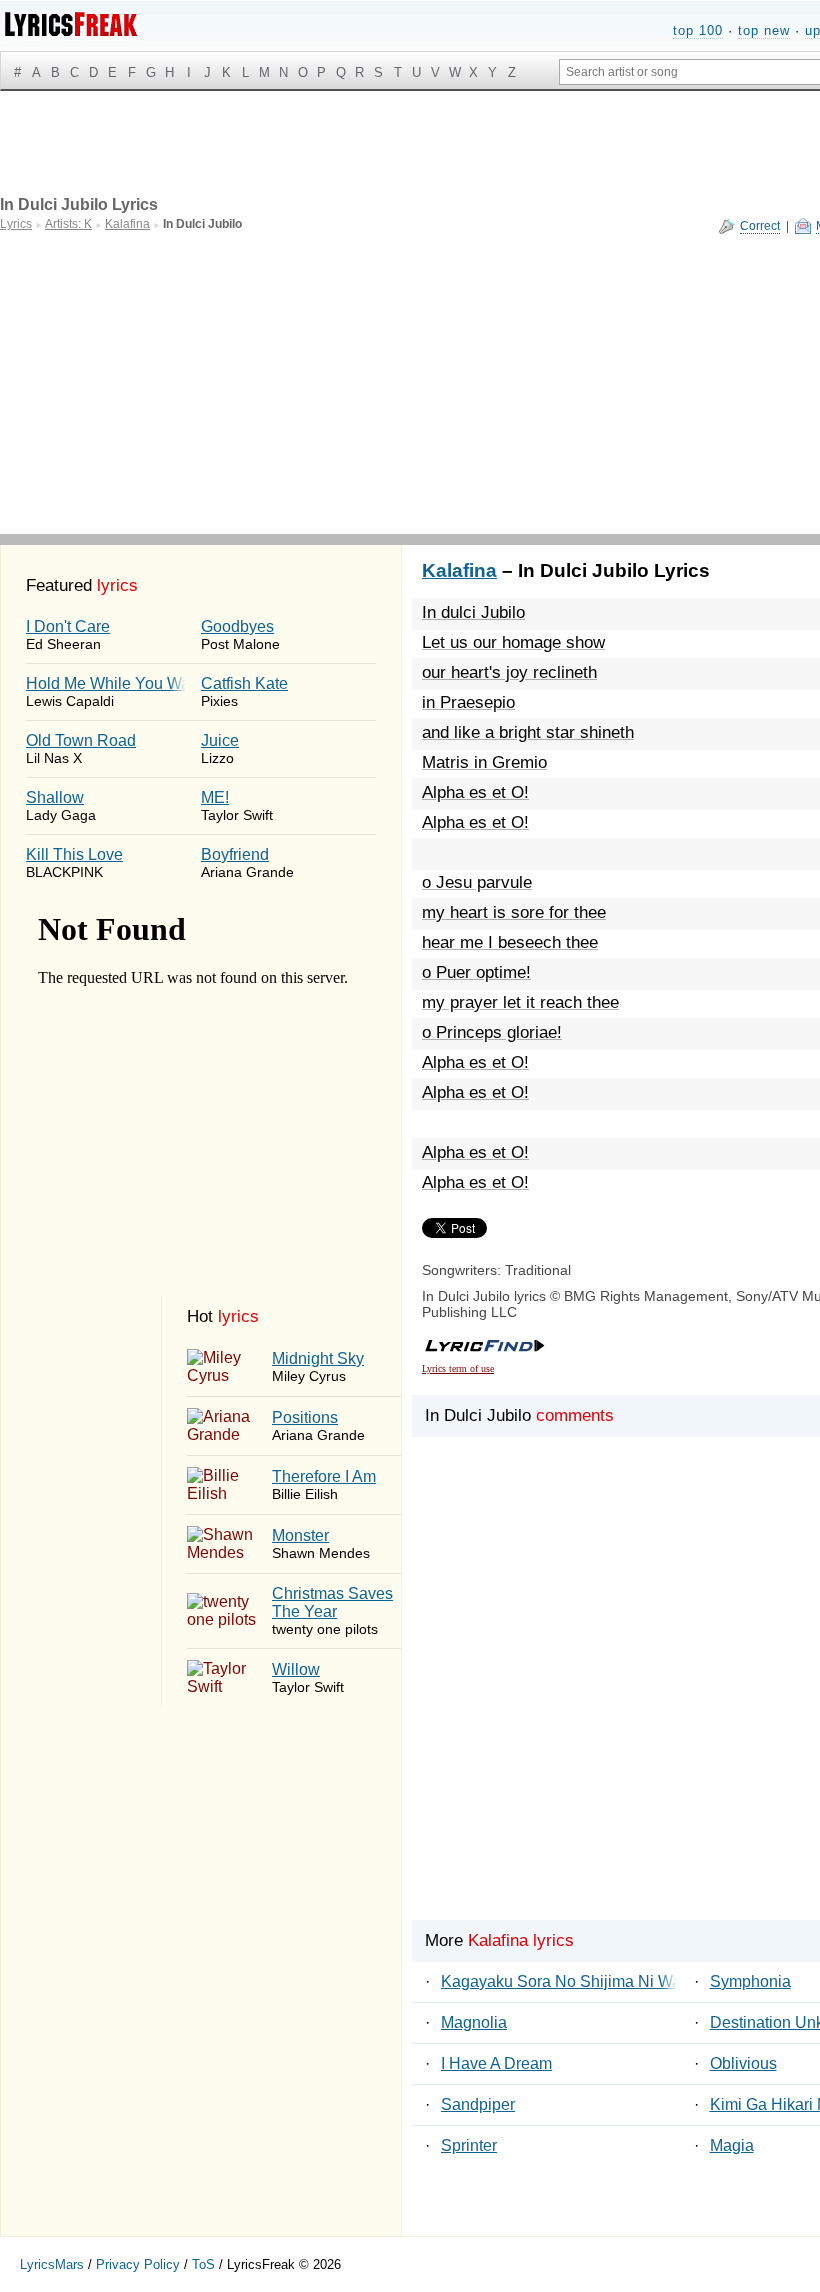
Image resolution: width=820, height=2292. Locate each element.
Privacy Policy (138, 2264)
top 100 (698, 30)
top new (764, 30)
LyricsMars (52, 2264)
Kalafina (459, 570)
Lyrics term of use (458, 1368)
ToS (203, 2264)
